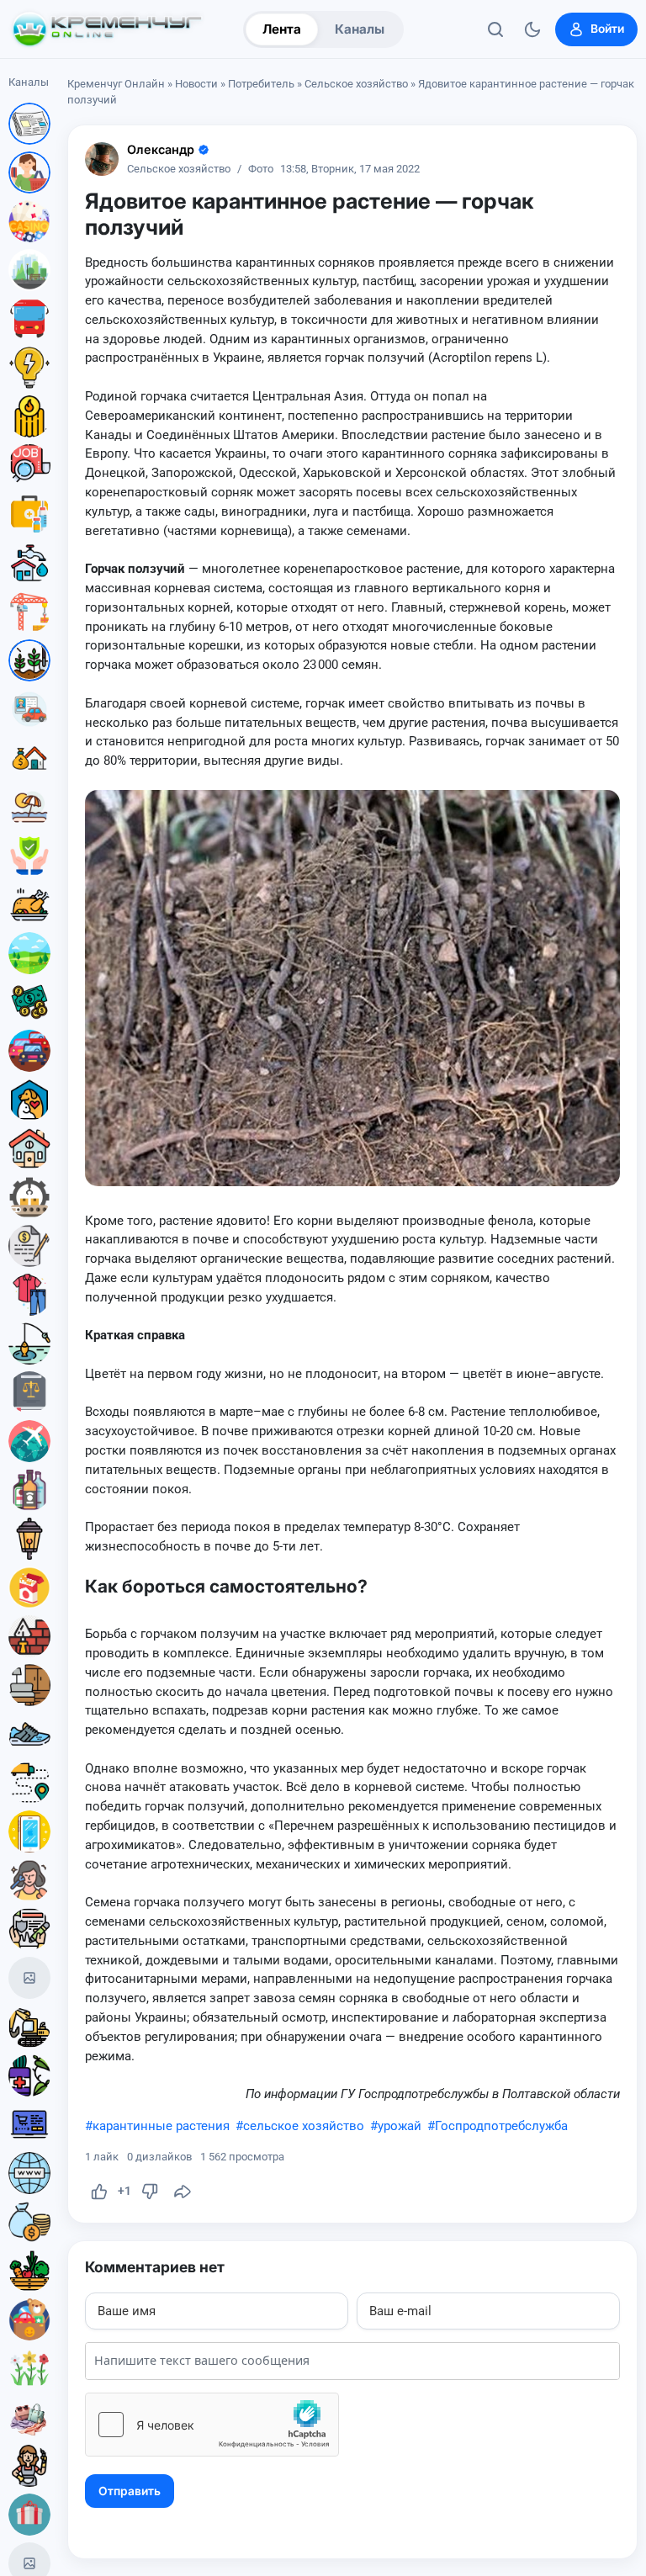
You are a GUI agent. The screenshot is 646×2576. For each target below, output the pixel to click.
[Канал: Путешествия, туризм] (29, 1441)
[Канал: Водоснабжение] (29, 563)
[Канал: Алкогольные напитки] (29, 1490)
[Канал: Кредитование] (29, 1246)
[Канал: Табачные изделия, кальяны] (29, 1587)
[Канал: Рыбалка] (29, 1344)
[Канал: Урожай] (29, 2271)
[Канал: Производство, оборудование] (29, 1197)
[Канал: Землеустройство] (29, 953)
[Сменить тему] (532, 29)
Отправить (130, 2491)
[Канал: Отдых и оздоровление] (29, 807)
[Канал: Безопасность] (29, 856)
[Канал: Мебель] (29, 1685)
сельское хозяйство (304, 2126)
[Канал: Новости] (29, 124)
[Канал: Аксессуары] (29, 2417)
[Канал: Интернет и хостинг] (29, 2173)
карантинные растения (161, 2126)
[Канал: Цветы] (29, 2368)
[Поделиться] (183, 2192)
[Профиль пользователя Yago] (102, 159)
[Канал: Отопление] (29, 416)
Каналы (360, 29)
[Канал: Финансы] (29, 2222)
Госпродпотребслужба (501, 2126)
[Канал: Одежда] (29, 1295)
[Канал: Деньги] (29, 1002)
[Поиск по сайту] (495, 29)
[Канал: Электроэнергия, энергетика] (29, 368)
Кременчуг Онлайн (116, 84)
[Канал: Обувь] (29, 1734)
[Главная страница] (107, 29)
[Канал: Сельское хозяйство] (29, 660)
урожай (400, 2126)
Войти (607, 29)
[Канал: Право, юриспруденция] (29, 1392)
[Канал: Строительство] (29, 612)
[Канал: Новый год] (29, 1978)
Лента (282, 29)
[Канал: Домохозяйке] (29, 2466)
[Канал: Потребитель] (29, 172)
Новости (196, 84)
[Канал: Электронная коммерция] (29, 2124)
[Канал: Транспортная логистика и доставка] (29, 1783)
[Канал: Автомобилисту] (29, 709)
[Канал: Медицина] (29, 514)
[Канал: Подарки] (29, 2515)
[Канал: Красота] (29, 1880)
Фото (261, 170)
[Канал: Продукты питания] (29, 904)
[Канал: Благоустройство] (29, 270)
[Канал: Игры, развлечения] (29, 221)
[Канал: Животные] (29, 1100)
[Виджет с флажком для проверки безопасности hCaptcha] (212, 2425)
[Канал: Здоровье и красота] (29, 2075)
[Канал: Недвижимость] (29, 758)
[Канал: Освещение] (29, 1539)
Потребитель (261, 84)
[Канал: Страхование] (29, 1929)
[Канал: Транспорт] (29, 319)
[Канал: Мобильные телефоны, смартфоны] (29, 1831)
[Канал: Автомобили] (29, 1051)
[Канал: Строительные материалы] (29, 1636)
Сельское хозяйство (356, 84)
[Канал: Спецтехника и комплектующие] (29, 2027)
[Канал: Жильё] (29, 1148)
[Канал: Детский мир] (29, 2319)
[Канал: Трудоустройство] (29, 465)
